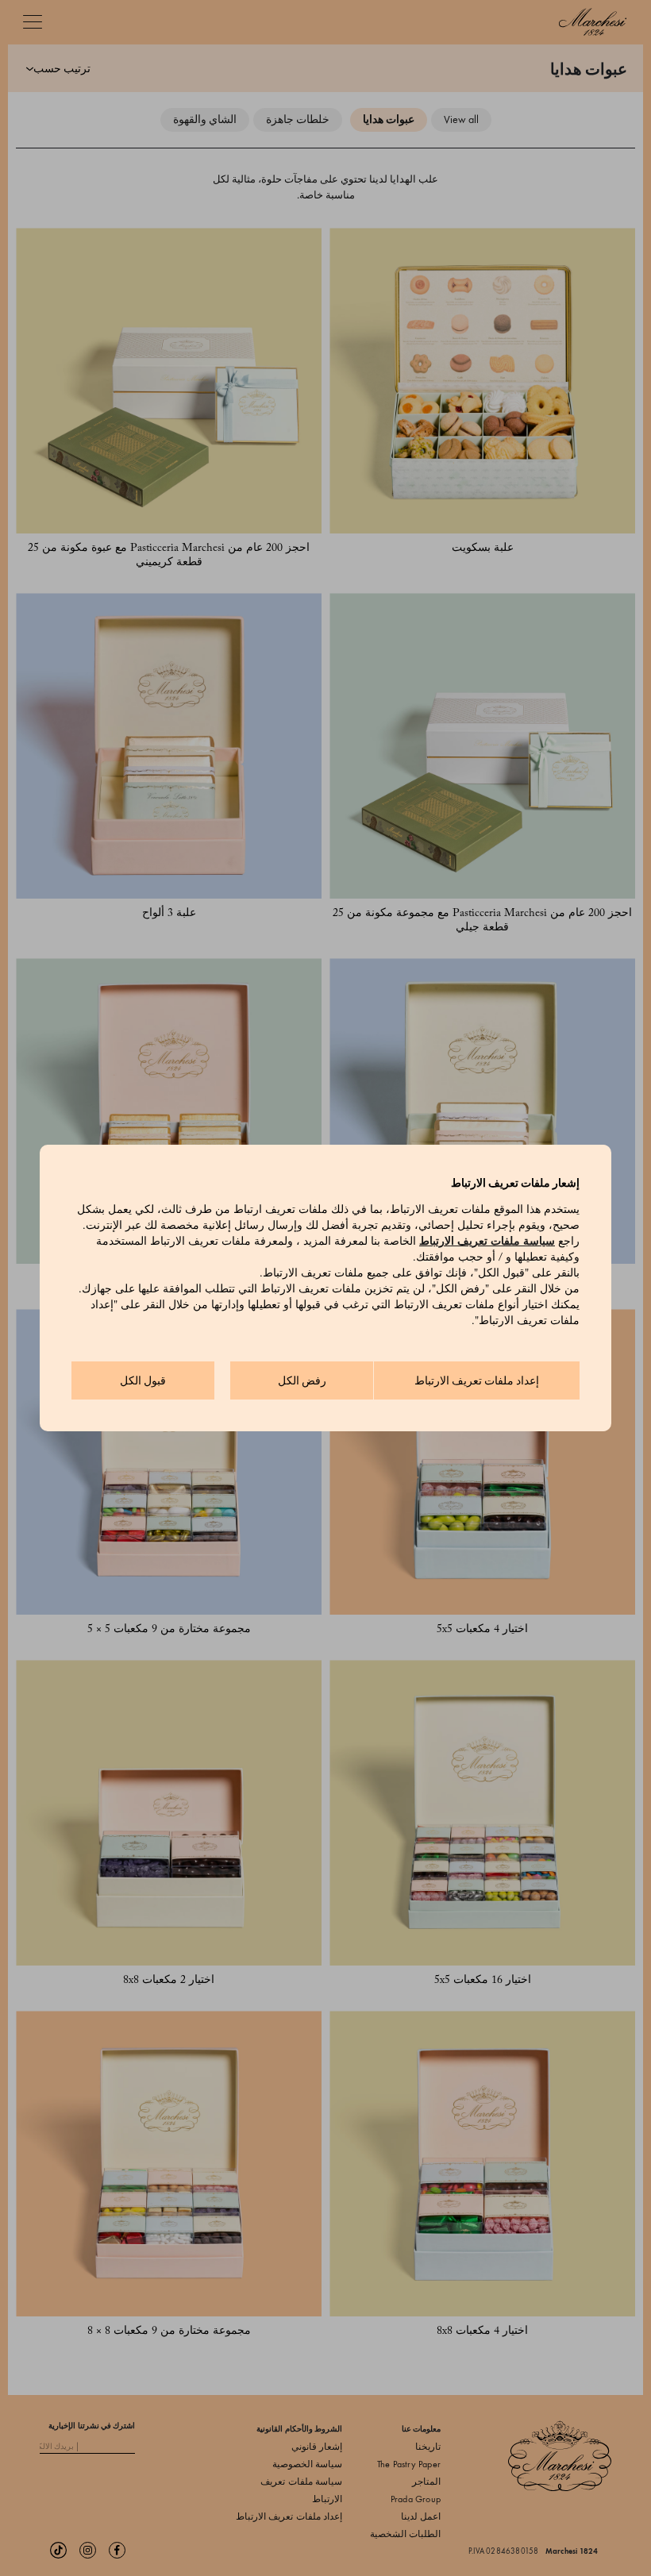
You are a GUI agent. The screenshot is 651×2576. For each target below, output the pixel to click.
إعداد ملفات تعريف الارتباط (477, 1381)
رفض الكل (302, 1381)
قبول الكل (143, 1381)
